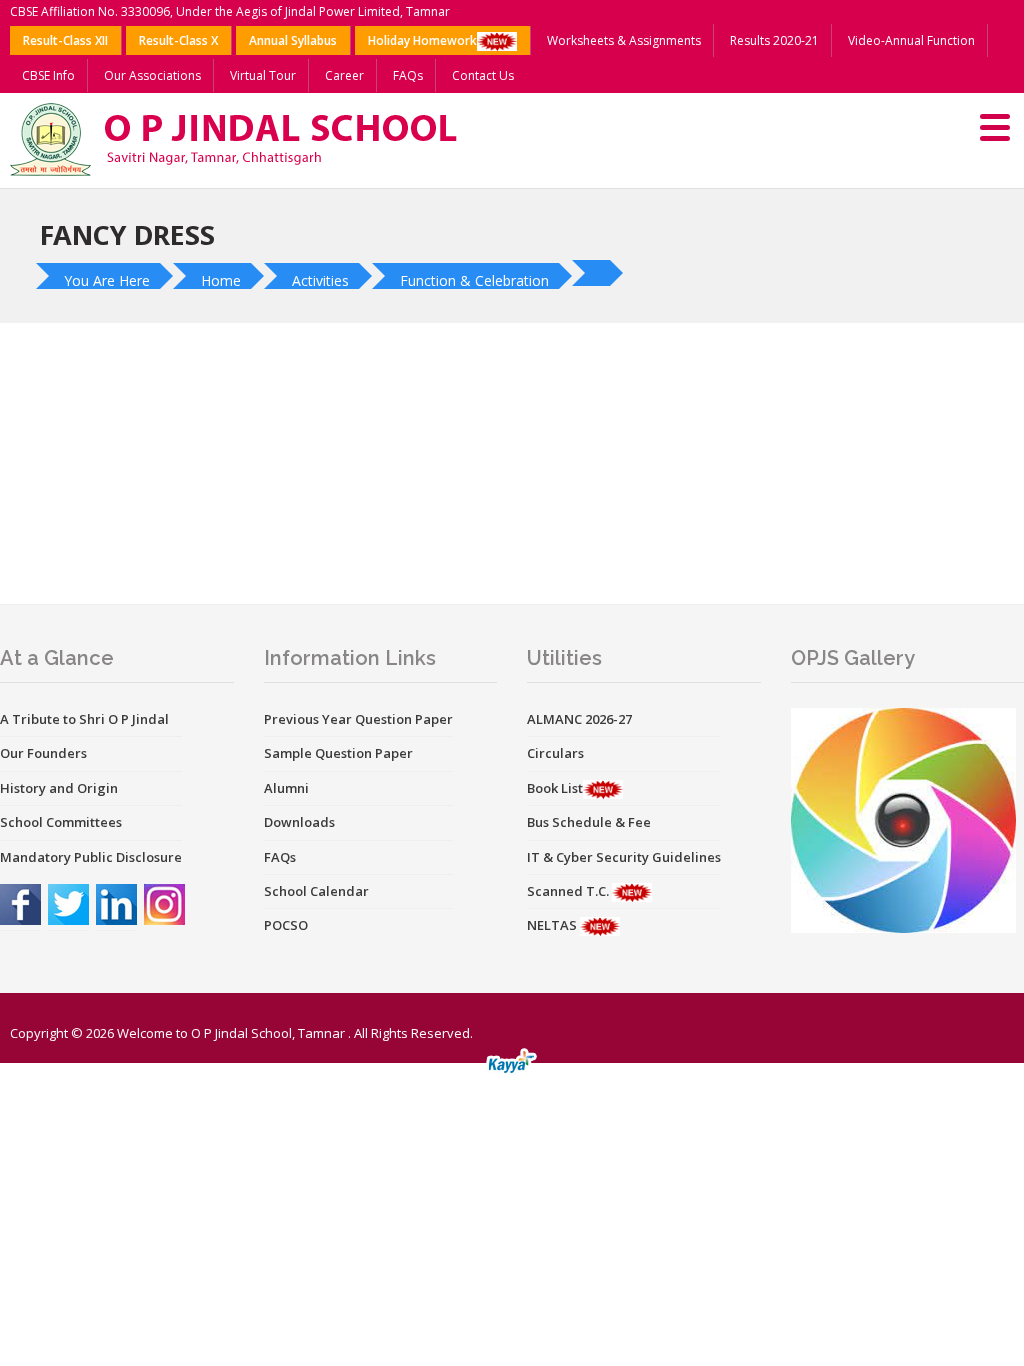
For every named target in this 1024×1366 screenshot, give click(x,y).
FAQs (408, 75)
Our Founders (43, 753)
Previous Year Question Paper (358, 719)
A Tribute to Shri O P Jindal (84, 719)
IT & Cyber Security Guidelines (624, 857)
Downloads (299, 822)
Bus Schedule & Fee (589, 822)
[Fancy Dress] (600, 273)
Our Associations (152, 75)
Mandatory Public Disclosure (91, 857)
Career (344, 75)
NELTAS (553, 925)
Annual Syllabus (293, 40)
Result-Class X (178, 40)
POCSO (286, 925)
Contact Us (483, 75)
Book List (555, 788)
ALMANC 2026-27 (579, 719)
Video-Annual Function (911, 40)
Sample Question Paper (338, 753)
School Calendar (316, 891)
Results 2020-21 (774, 40)
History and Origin (59, 788)
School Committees (61, 822)
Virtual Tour (263, 75)
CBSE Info (48, 75)
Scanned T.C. (569, 891)
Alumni (286, 788)
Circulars (555, 753)
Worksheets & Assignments (624, 40)
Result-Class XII (65, 40)
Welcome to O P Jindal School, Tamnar (231, 1033)
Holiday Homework (422, 40)
